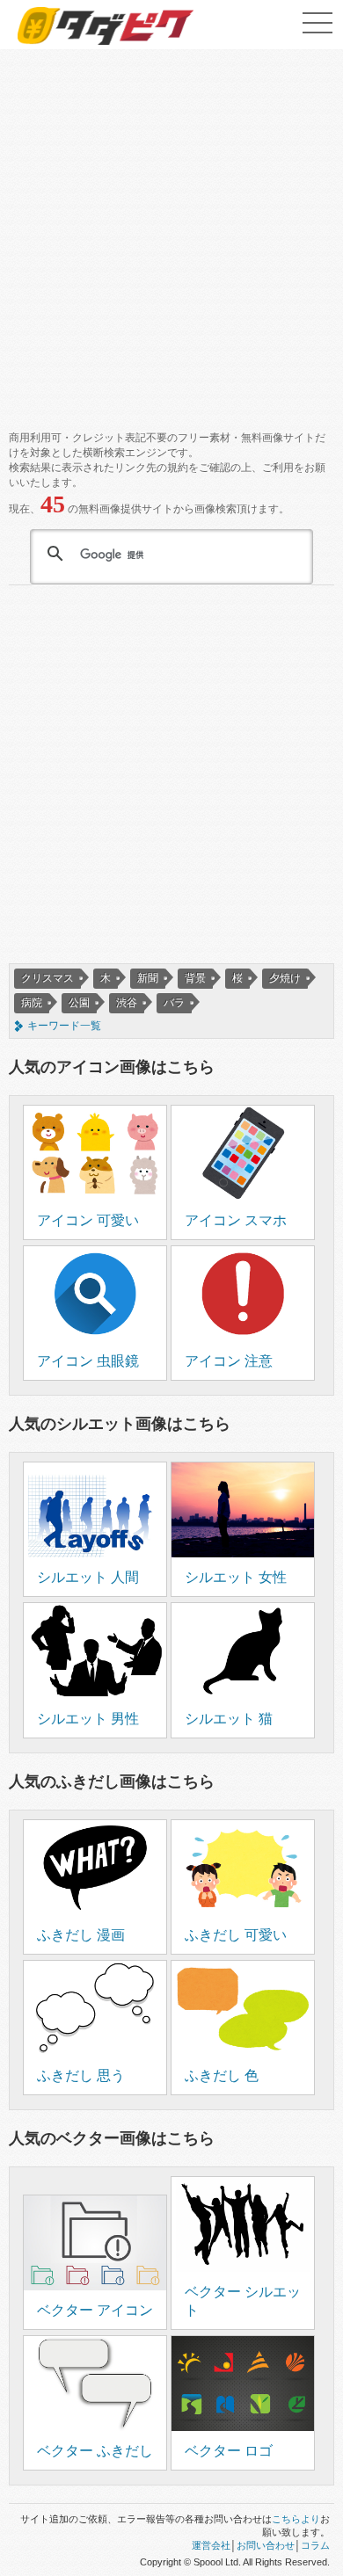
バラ (174, 1003)
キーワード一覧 (64, 1026)
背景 (195, 978)
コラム (315, 2545)
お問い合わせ (266, 2545)
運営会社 (211, 2545)
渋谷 (127, 1003)
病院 (32, 1003)
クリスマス (47, 978)
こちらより (296, 2519)
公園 (79, 1003)
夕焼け (285, 978)
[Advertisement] (171, 233)
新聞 (148, 978)
